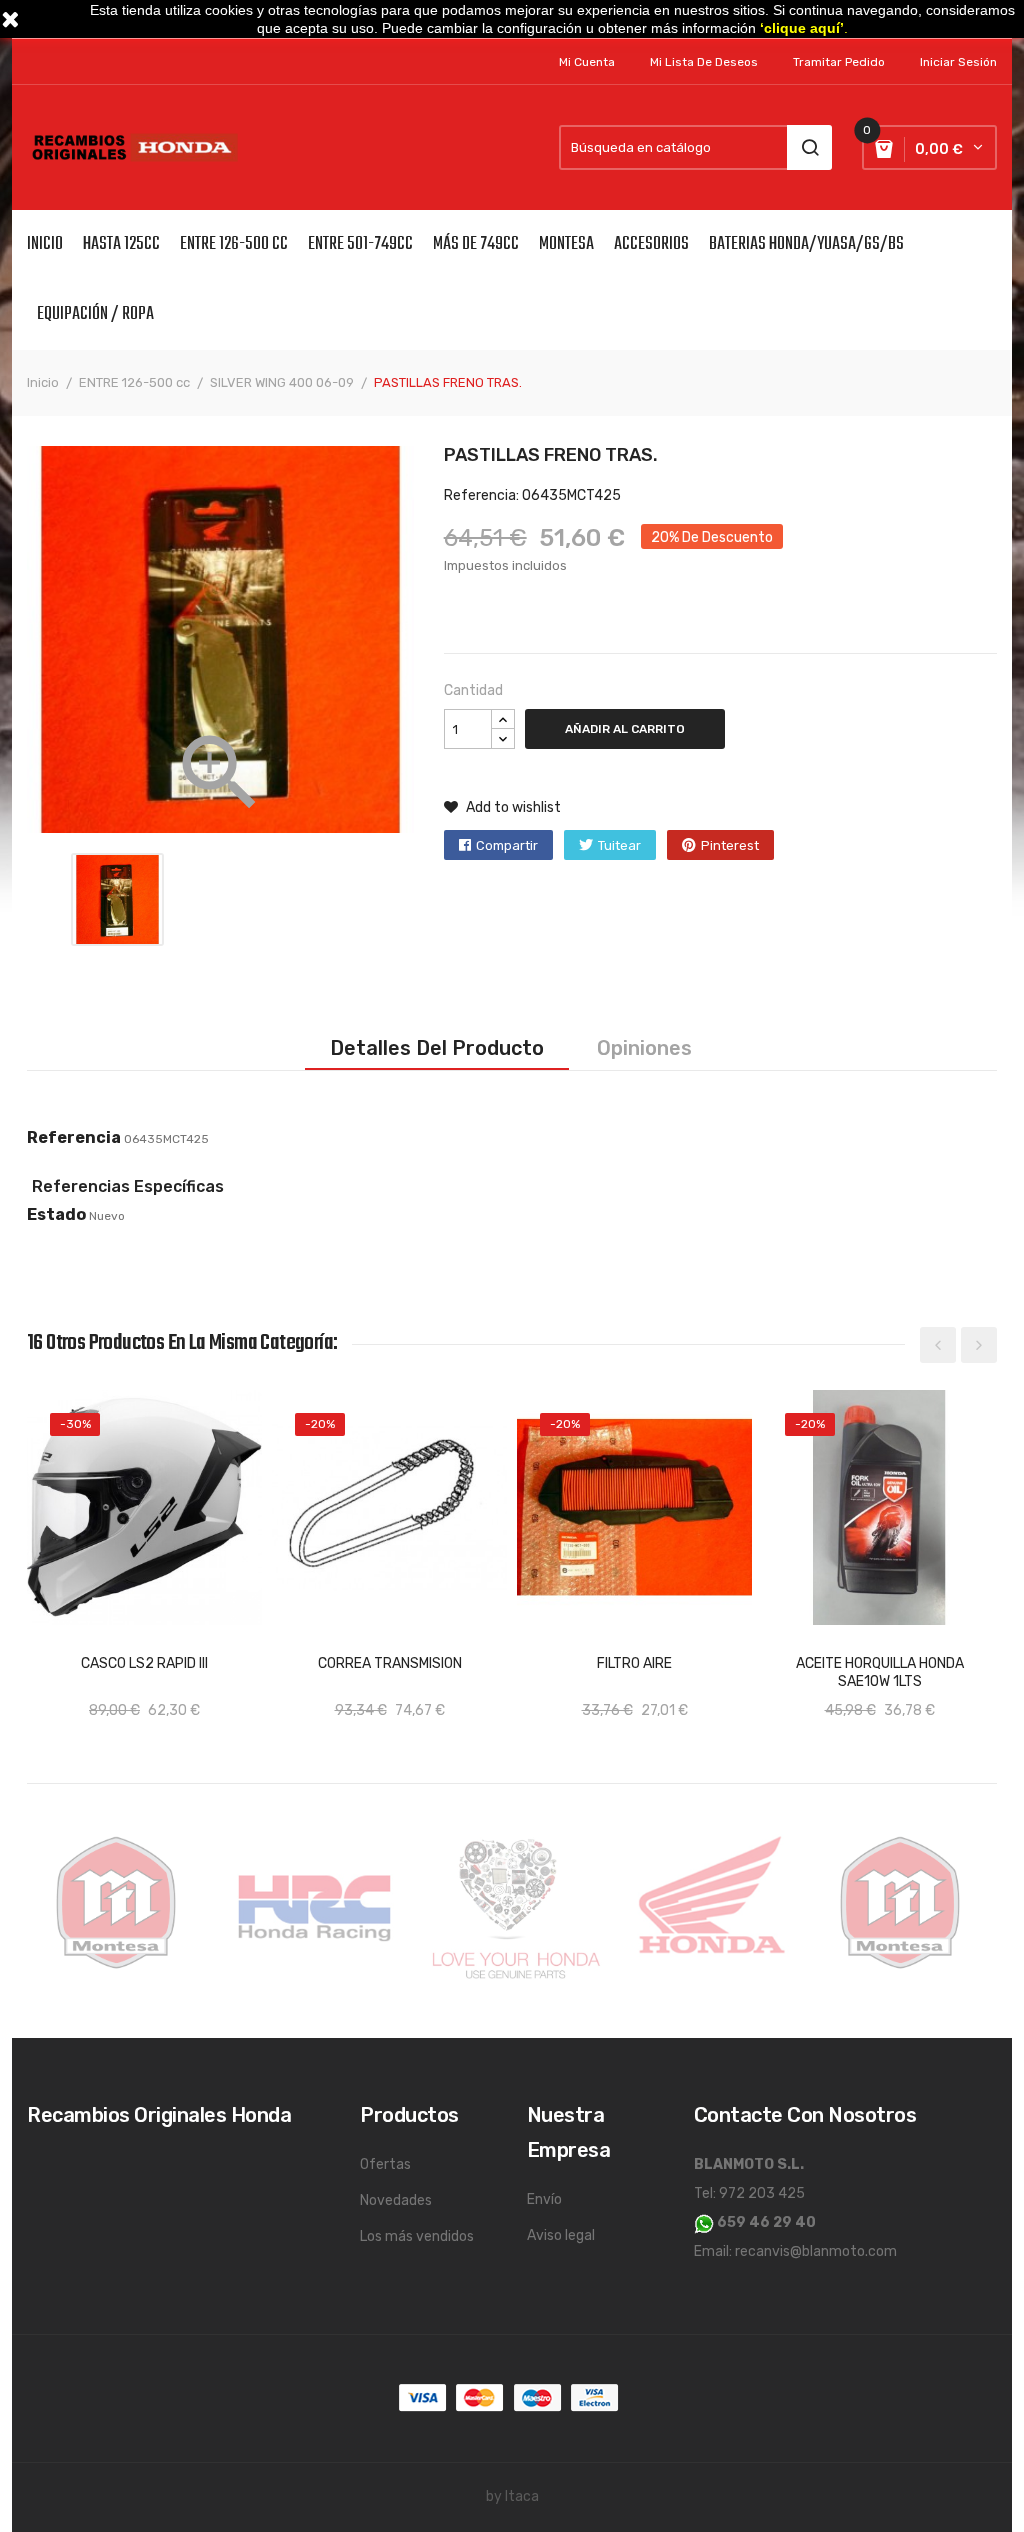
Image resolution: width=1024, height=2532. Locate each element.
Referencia (74, 1137)
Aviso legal (561, 2235)
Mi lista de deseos (704, 62)
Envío (544, 2199)
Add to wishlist (512, 807)
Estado (56, 1214)
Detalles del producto (437, 1048)
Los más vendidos (417, 2236)
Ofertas (385, 2164)
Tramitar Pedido (839, 62)
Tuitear (619, 845)
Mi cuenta (587, 62)
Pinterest (730, 845)
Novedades (396, 2200)
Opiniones (644, 1048)
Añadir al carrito (625, 729)
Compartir (507, 845)
